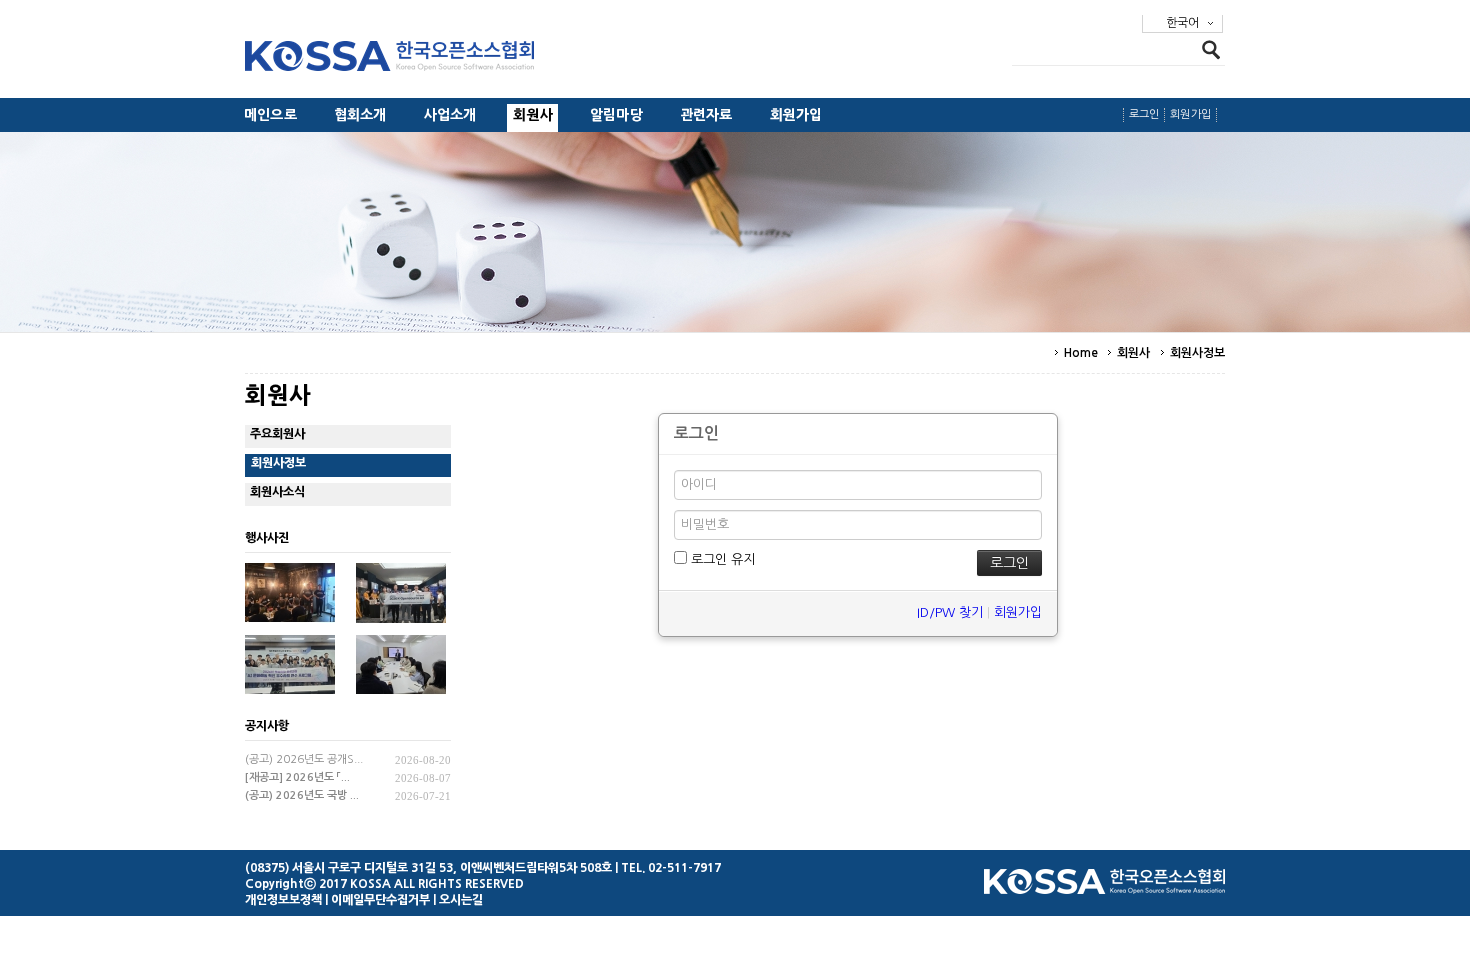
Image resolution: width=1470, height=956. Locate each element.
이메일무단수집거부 (380, 900)
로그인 (1144, 114)
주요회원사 (277, 434)
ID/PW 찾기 (950, 612)
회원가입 (796, 115)
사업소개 (450, 115)
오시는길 (461, 900)
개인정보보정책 (283, 900)
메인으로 (270, 115)
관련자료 (706, 115)
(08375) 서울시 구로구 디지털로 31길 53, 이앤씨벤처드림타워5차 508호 (428, 868)
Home (1081, 353)
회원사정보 (1198, 353)
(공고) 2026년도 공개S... (304, 759)
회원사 (533, 115)
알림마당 (616, 115)
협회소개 (360, 115)
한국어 (1182, 23)
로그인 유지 (721, 559)
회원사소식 (277, 492)
